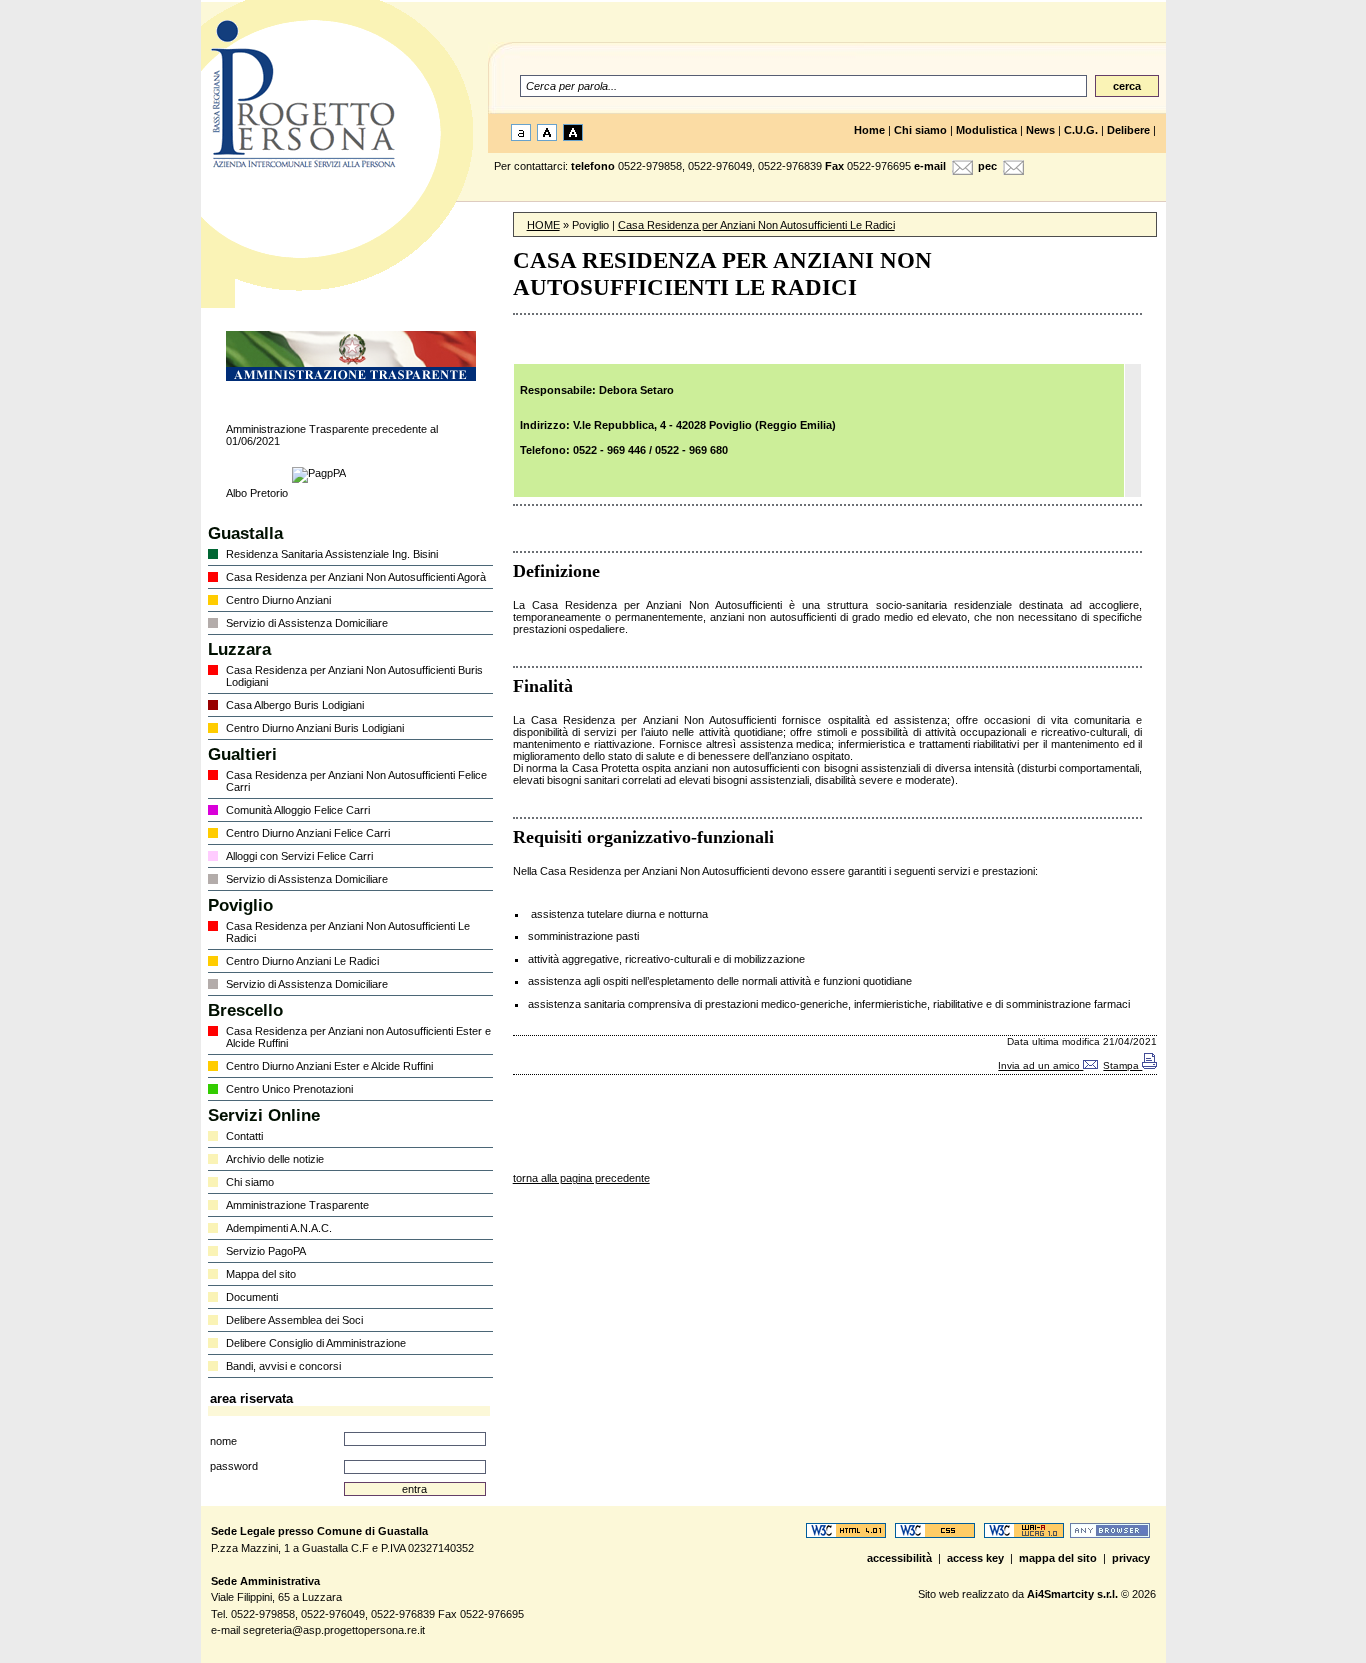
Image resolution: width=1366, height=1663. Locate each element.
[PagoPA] (319, 473)
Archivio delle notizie (275, 1159)
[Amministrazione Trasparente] (351, 377)
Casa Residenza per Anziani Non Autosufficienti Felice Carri (356, 781)
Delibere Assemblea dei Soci (294, 1320)
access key (977, 1558)
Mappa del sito (261, 1274)
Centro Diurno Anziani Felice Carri (308, 833)
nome (223, 1441)
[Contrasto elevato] (571, 137)
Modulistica (986, 130)
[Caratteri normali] (519, 137)
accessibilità (901, 1558)
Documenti (252, 1297)
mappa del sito (1059, 1558)
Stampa (1122, 1065)
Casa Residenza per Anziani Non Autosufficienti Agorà (356, 577)
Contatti (244, 1136)
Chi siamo (920, 130)
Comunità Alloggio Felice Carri (298, 810)
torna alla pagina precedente (581, 1178)
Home (869, 130)
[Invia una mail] (959, 171)
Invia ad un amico (1040, 1065)
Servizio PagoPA (266, 1251)
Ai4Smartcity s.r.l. (1072, 1594)
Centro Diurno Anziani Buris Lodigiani (315, 728)
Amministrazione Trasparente (297, 1205)
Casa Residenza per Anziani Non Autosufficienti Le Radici (348, 932)
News (1040, 130)
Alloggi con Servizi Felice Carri (299, 856)
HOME (543, 225)
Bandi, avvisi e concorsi (283, 1366)
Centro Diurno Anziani (278, 600)
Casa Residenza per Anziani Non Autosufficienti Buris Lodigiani (354, 676)
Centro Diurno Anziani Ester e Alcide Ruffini (329, 1066)
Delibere (1128, 130)
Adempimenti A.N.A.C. (279, 1228)
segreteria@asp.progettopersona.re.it (334, 1630)
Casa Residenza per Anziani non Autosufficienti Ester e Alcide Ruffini (358, 1037)
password (234, 1466)
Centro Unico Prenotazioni (289, 1089)
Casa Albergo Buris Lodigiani (295, 705)
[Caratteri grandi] (545, 137)
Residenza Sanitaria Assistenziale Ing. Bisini (332, 554)
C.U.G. (1081, 130)
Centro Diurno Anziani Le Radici (302, 961)
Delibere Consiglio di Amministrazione (316, 1343)
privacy (1132, 1558)
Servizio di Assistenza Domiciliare (307, 623)
